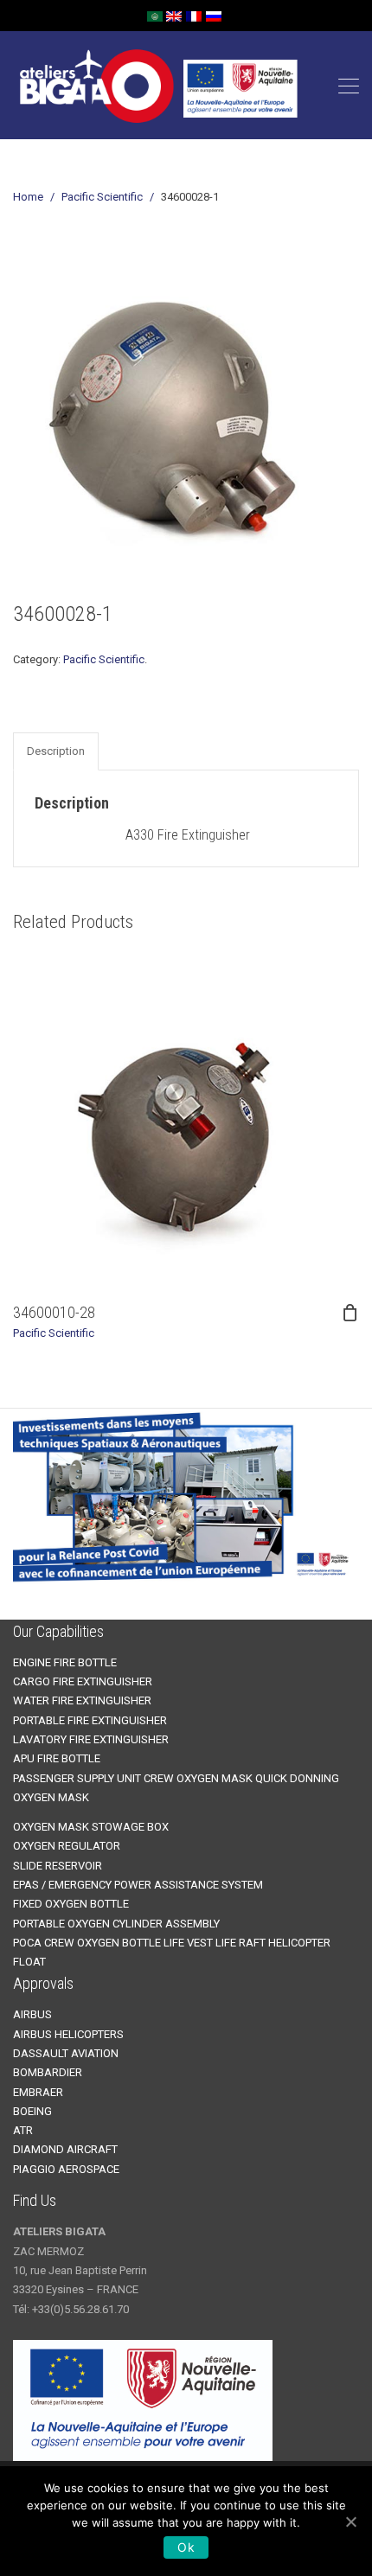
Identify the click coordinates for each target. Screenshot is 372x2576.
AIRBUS (32, 2014)
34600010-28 (54, 1312)
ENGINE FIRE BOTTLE (65, 1662)
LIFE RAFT (241, 1943)
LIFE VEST (188, 1943)
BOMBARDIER (48, 2072)
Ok (186, 2547)
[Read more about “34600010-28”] (350, 1313)
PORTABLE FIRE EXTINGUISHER (90, 1720)
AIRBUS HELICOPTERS (68, 2034)
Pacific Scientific (102, 197)
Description (56, 751)
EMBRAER (38, 2092)
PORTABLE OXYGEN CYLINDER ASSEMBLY (116, 1924)
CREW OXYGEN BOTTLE (103, 1943)
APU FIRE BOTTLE (57, 1758)
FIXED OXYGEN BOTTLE (71, 1904)
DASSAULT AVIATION (66, 2053)
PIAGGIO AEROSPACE (66, 2169)
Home (28, 197)
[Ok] (350, 2522)
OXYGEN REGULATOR (67, 1846)
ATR (23, 2130)
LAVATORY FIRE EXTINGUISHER (91, 1739)
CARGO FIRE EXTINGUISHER (83, 1681)
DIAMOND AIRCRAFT (65, 2149)
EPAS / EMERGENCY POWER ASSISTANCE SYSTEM (138, 1885)
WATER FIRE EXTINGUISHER (82, 1700)
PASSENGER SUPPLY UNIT (77, 1778)
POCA (29, 1943)
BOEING (32, 2111)
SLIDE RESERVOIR (58, 1866)
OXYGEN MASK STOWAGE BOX (91, 1827)
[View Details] (186, 1119)
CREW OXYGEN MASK (198, 1778)
